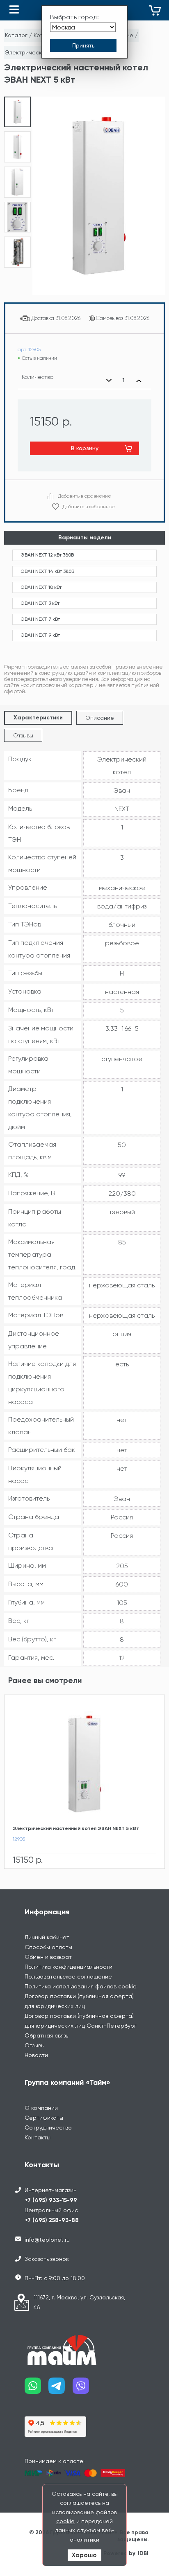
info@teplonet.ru (47, 2240)
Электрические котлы (36, 52)
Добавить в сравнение (84, 496)
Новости (36, 2055)
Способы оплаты (48, 1947)
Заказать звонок (47, 2259)
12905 (19, 1839)
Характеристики (38, 718)
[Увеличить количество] (139, 381)
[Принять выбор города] (83, 45)
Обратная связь (46, 2035)
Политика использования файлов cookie (81, 1986)
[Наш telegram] (60, 2389)
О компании (41, 2108)
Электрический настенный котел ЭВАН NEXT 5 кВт (76, 1828)
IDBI (143, 2553)
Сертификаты (44, 2118)
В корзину (85, 448)
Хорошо (84, 2555)
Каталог (16, 35)
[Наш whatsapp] (37, 2389)
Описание (100, 718)
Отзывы (23, 735)
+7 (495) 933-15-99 (51, 2200)
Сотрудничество (48, 2128)
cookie (65, 2521)
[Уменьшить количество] (109, 381)
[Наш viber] (84, 2389)
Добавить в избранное (89, 507)
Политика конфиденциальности (69, 1967)
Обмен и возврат (48, 1957)
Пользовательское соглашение (68, 1977)
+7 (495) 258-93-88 (52, 2220)
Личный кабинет (47, 1937)
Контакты (38, 2137)
